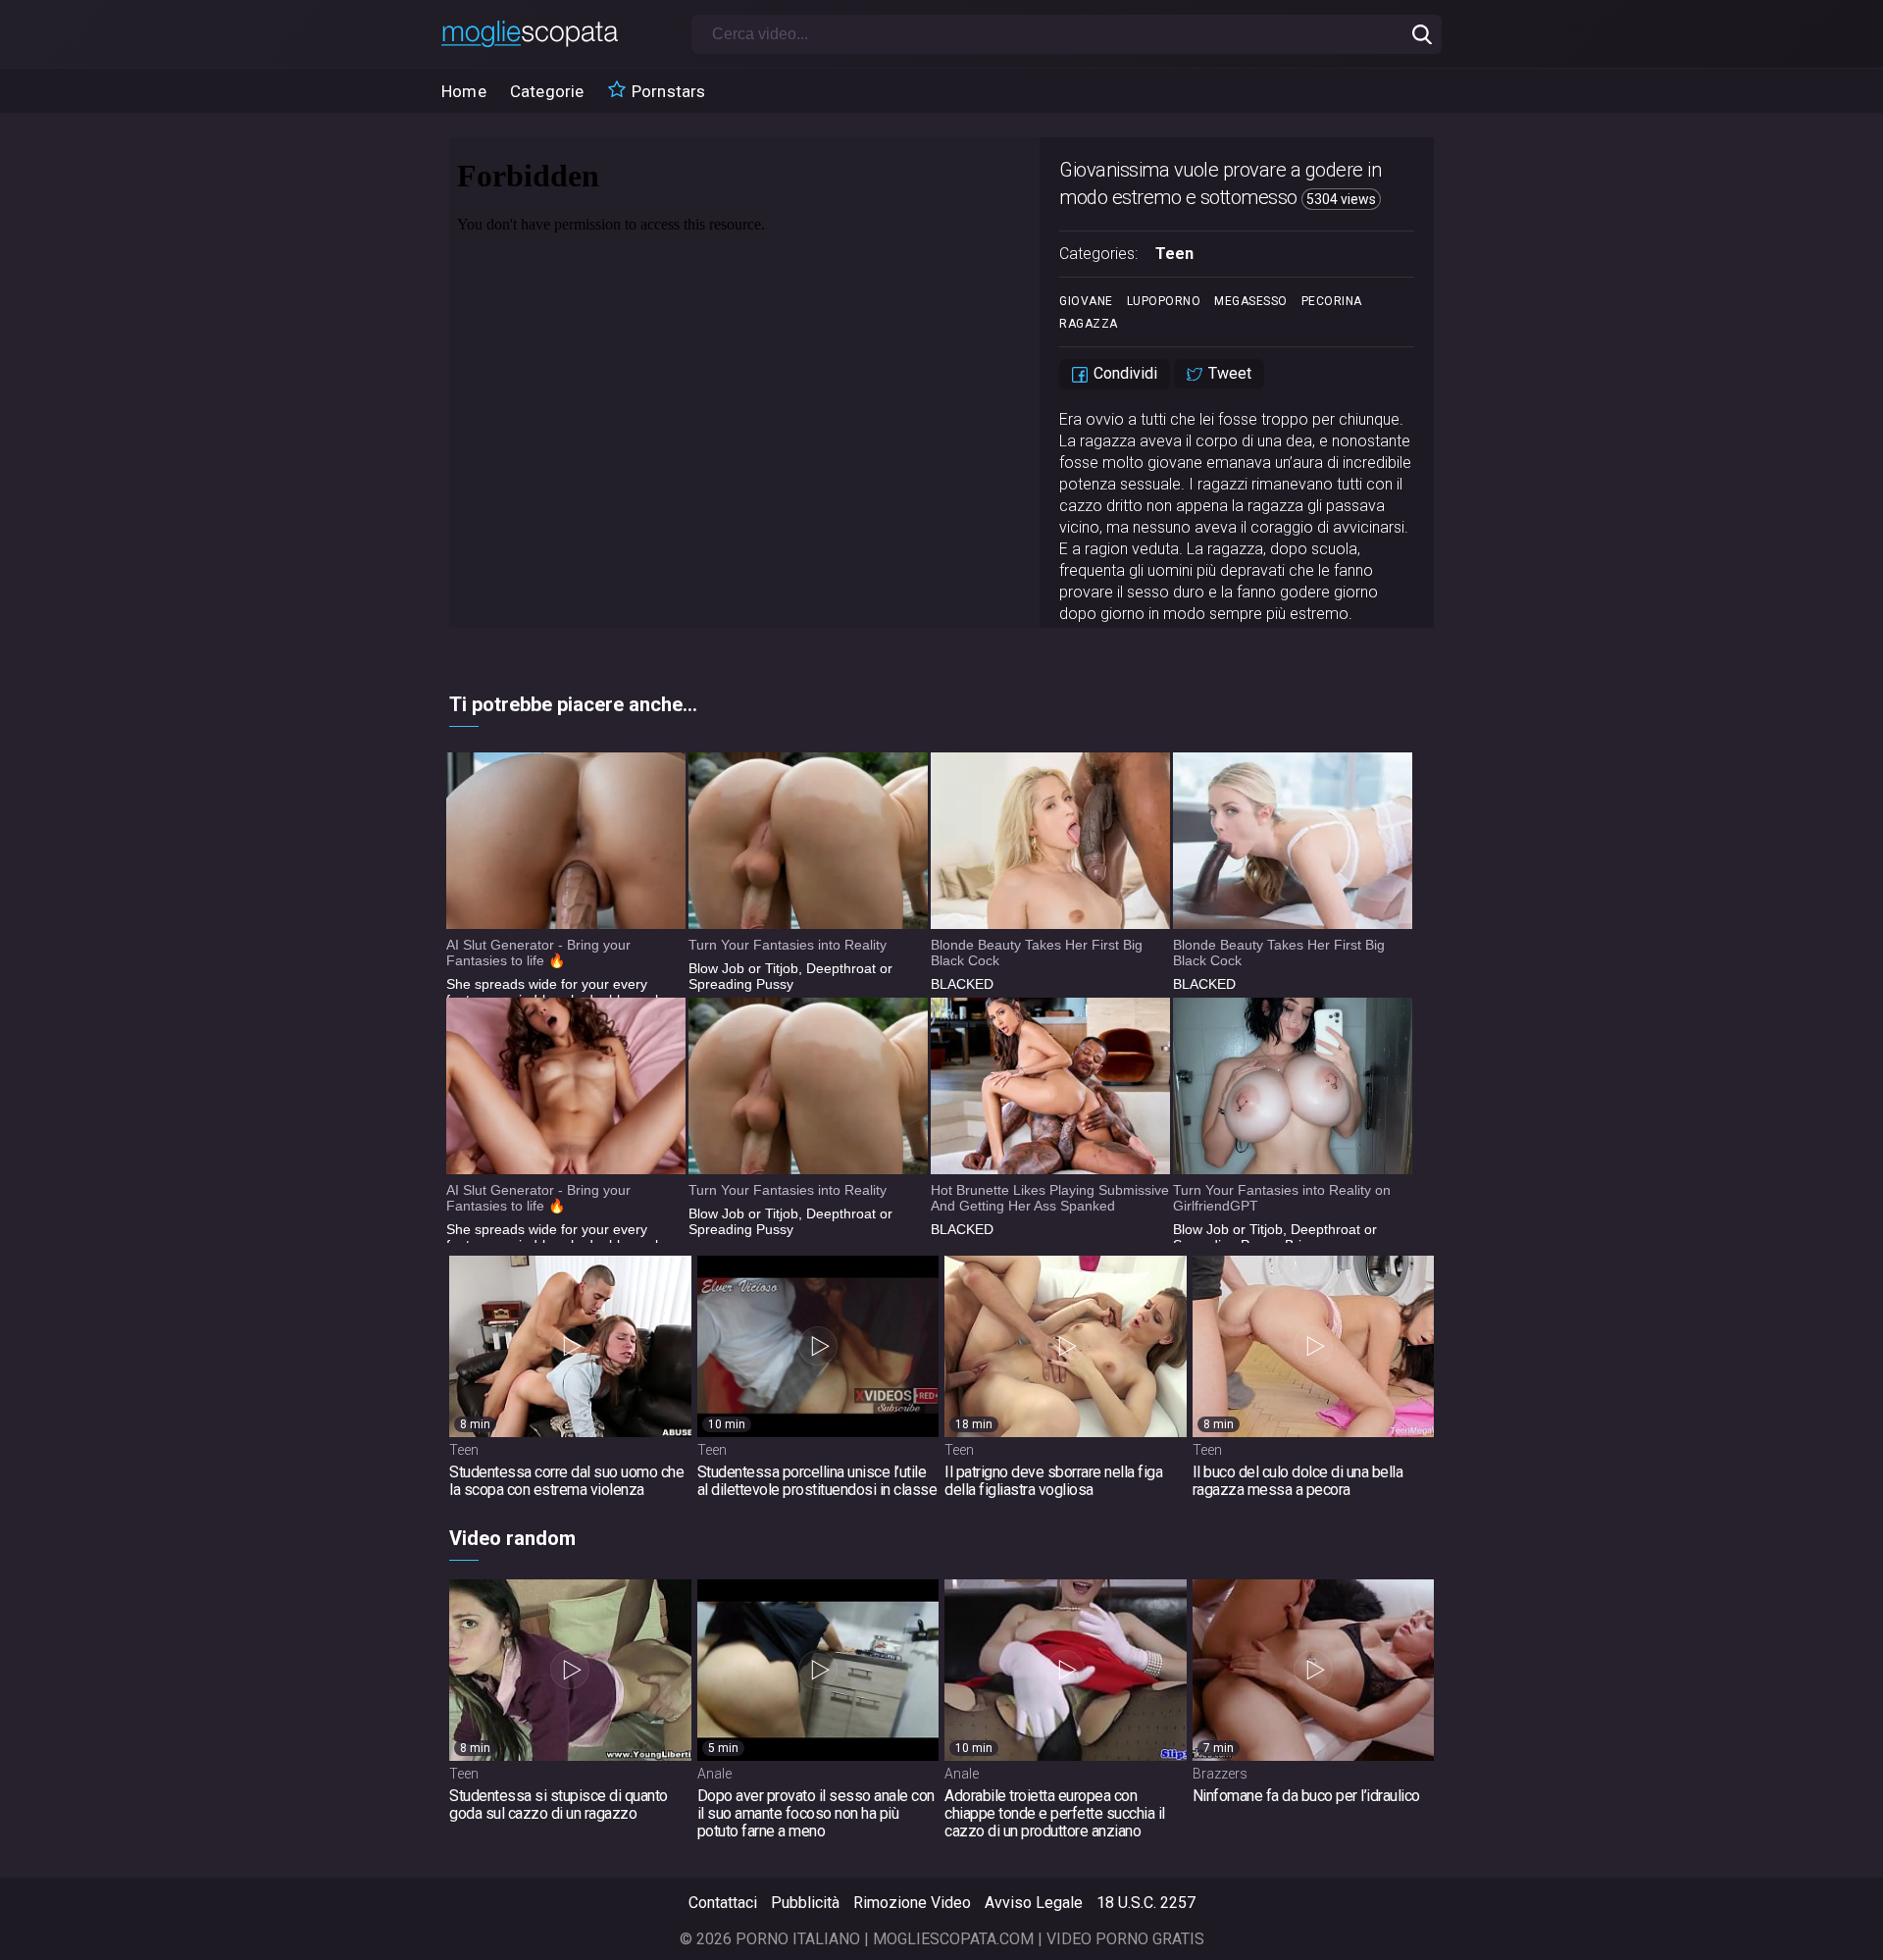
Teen (1174, 254)
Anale (714, 1774)
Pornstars (667, 91)
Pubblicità (805, 1903)
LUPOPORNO (1164, 301)
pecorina (1332, 301)
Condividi (1123, 373)
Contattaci (723, 1903)
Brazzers (1220, 1774)
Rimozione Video (912, 1903)
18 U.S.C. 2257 (1146, 1903)
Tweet (1228, 373)
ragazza (1089, 324)
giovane (1086, 301)
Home (464, 91)
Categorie (547, 91)
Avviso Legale (1034, 1903)
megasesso (1251, 301)
